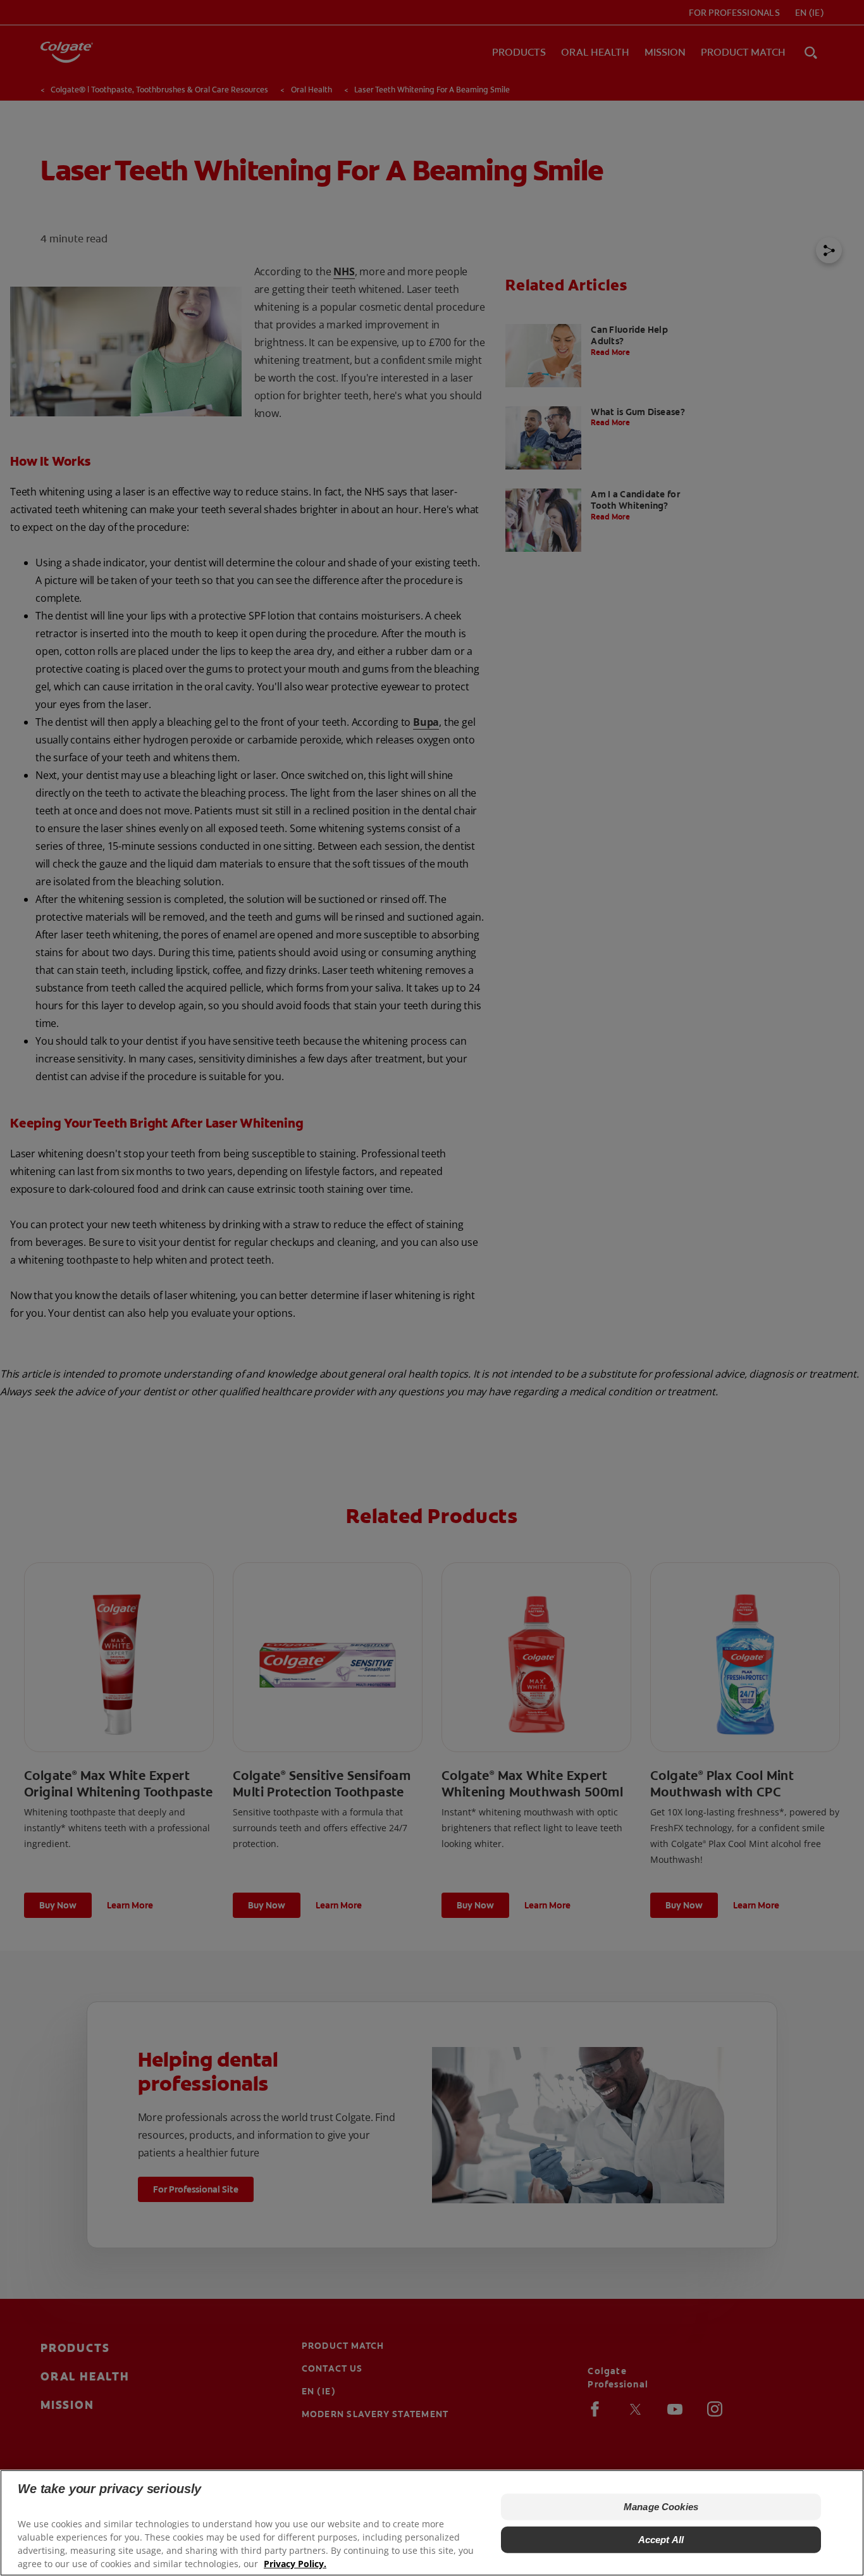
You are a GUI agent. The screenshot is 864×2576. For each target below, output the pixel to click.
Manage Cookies (661, 2507)
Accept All (661, 2540)
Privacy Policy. (295, 2564)
